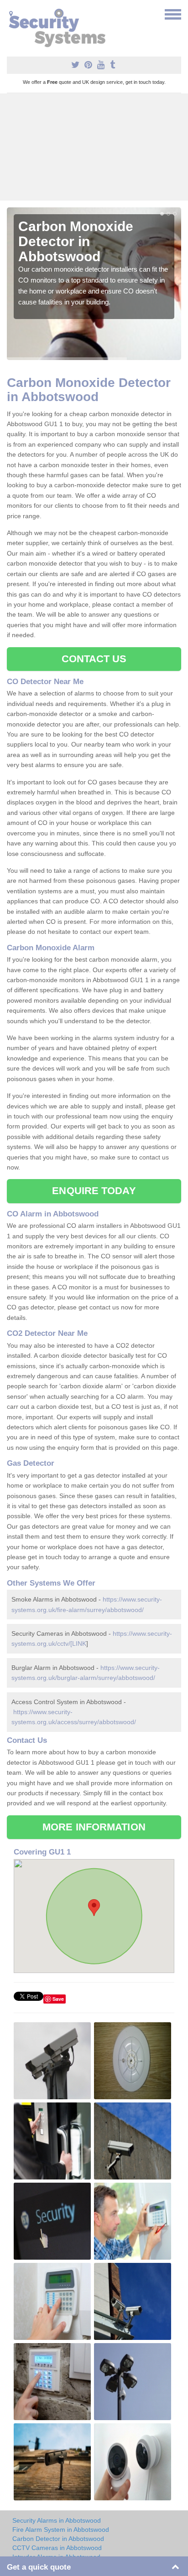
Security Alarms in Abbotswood (57, 2520)
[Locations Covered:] (11, 14)
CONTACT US (94, 659)
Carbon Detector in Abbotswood (58, 2539)
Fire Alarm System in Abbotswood (61, 2530)
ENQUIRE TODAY (94, 1191)
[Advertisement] (94, 147)
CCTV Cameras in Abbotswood (57, 2548)
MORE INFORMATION (94, 1827)
